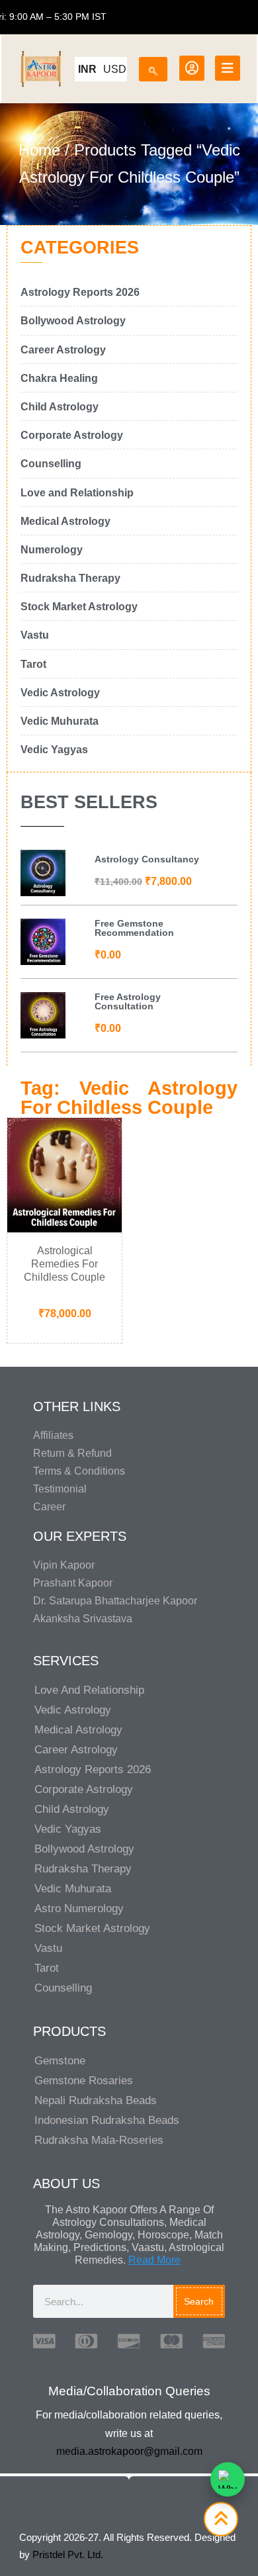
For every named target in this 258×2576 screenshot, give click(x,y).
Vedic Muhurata (73, 1889)
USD (115, 69)
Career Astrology (76, 1750)
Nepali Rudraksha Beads (96, 2100)
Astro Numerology (79, 1909)
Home (39, 150)
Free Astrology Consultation (128, 1001)
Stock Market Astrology (92, 1928)
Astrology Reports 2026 (93, 1770)
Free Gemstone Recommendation (134, 928)
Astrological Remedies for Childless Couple (64, 1264)
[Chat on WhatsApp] (228, 2479)
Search (199, 2301)
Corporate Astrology (84, 1789)
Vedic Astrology (73, 1710)
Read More (154, 2260)
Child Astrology (72, 1809)
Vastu (48, 1948)
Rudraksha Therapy (83, 1869)
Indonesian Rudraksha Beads (107, 2120)
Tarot (47, 1968)
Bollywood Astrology (84, 1849)
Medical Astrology (78, 1730)
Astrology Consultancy (147, 859)
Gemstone (60, 2061)
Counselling (63, 1988)
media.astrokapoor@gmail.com (129, 2451)
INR (87, 69)
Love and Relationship (89, 1690)
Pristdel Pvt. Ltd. (68, 2554)
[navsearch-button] (153, 67)
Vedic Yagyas (68, 1829)
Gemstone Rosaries (84, 2081)
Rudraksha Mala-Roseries (99, 2140)
